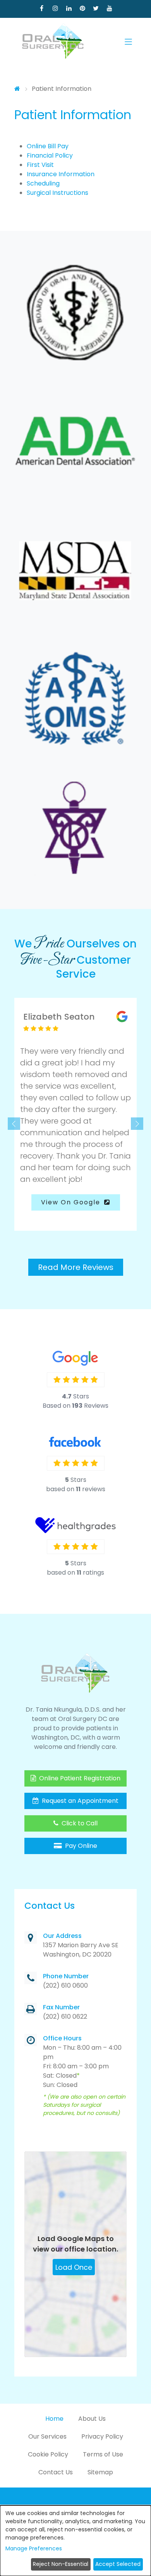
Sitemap (100, 2472)
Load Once (74, 2267)
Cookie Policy (48, 2454)
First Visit (40, 165)
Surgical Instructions (57, 193)
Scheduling (43, 183)
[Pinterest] (82, 8)
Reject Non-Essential (61, 2564)
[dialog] (75, 2541)
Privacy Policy (102, 2436)
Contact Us (56, 2472)
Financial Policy (50, 155)
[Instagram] (55, 8)
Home (54, 2419)
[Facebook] (42, 8)
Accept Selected (118, 2564)
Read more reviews (76, 1267)
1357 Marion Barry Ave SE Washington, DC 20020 (81, 1950)
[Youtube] (109, 8)
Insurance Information (61, 174)
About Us (92, 2419)
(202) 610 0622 (65, 2017)
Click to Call (79, 1823)
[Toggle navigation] (128, 42)
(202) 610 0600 (65, 1985)
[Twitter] (96, 8)
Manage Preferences (34, 2548)
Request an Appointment (79, 1801)
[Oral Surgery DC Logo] (53, 42)
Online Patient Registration (79, 1778)
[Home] (17, 89)
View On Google (72, 1202)
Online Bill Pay (48, 146)
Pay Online (80, 1846)
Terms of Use (103, 2454)
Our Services (47, 2436)
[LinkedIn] (69, 8)
